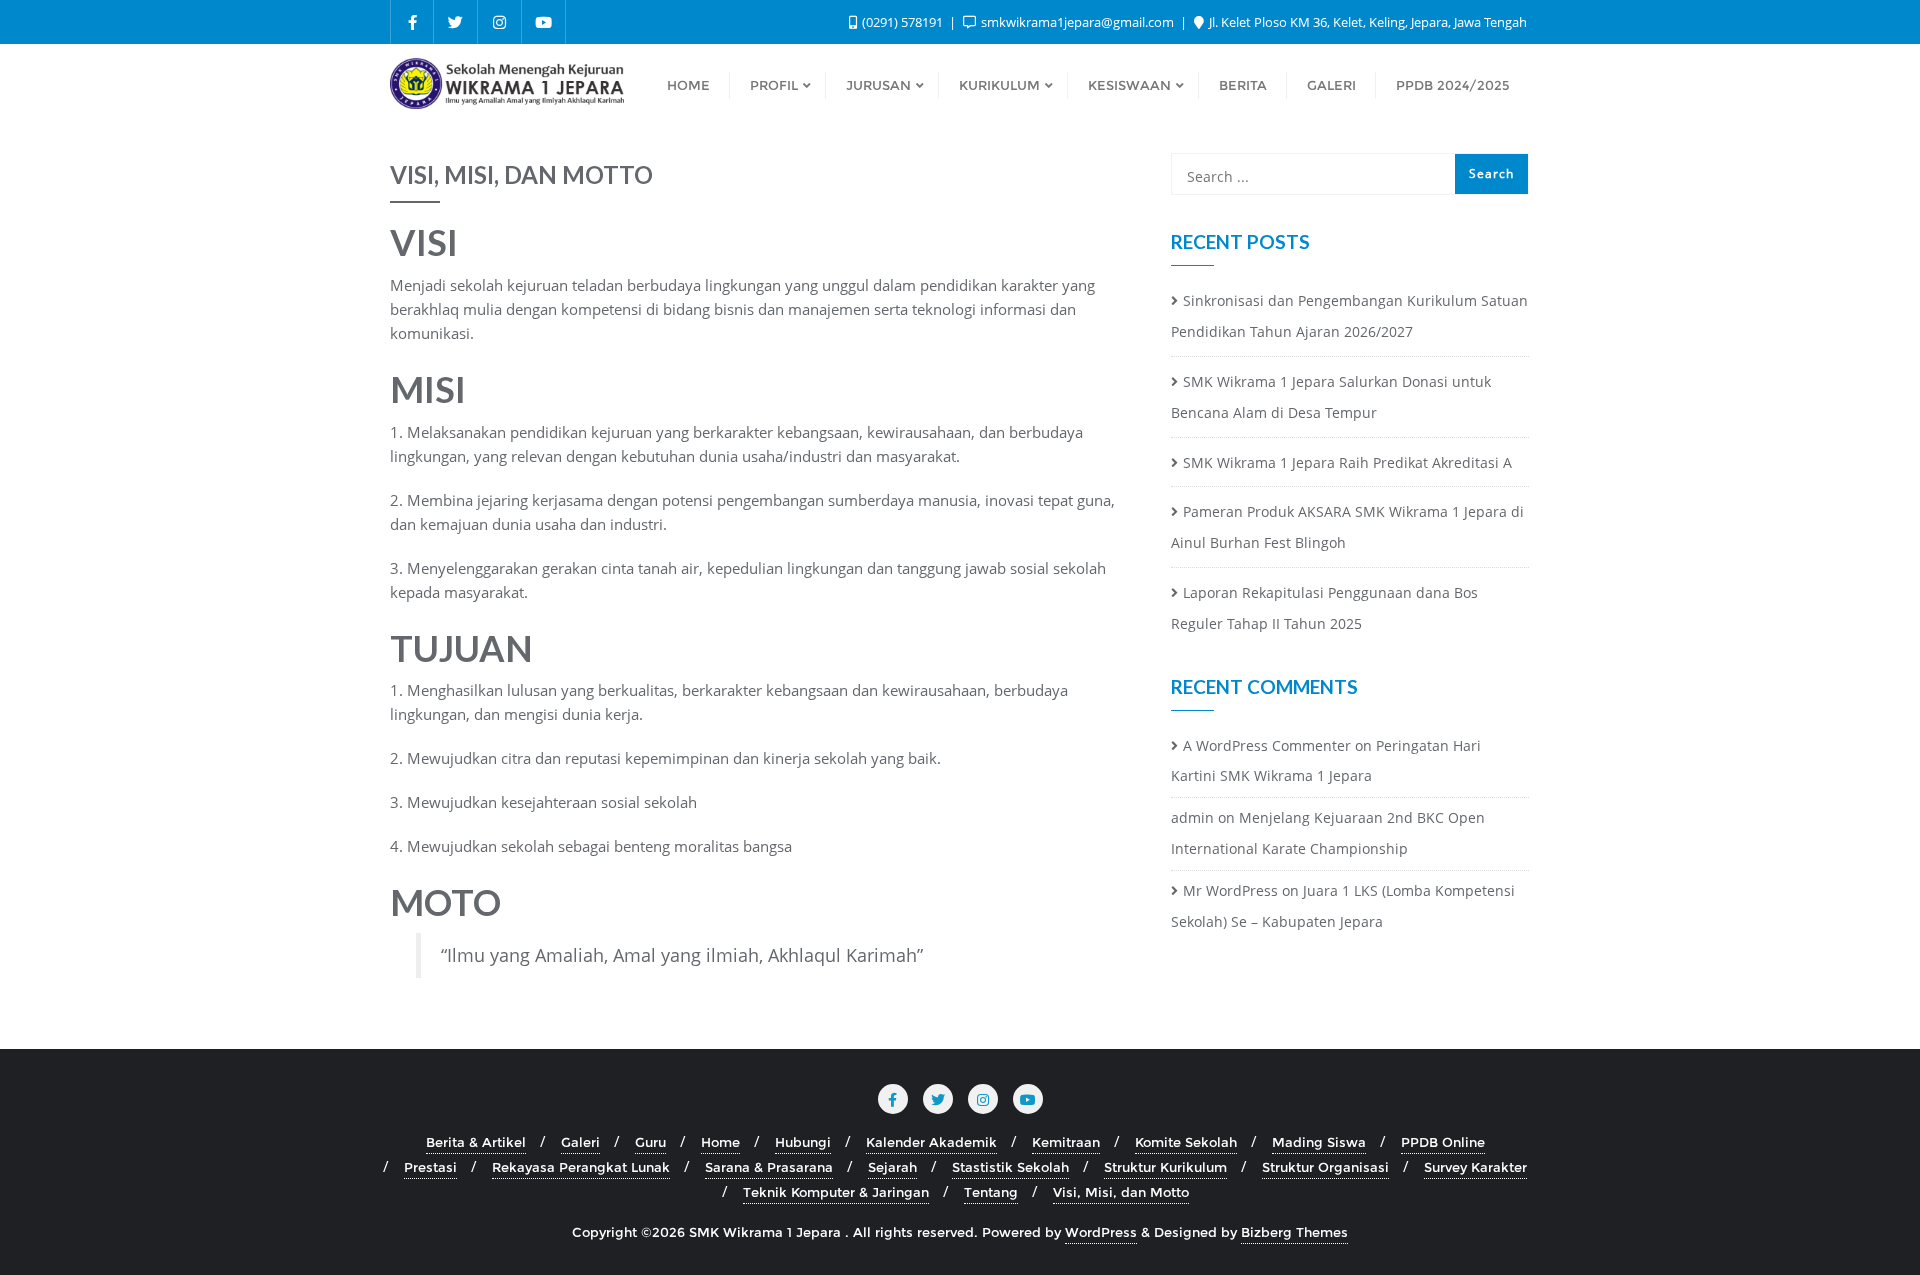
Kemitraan (1066, 1142)
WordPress (1101, 1232)
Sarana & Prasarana (769, 1167)
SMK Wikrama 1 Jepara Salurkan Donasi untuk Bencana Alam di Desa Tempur (1331, 397)
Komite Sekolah (1186, 1142)
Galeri (580, 1142)
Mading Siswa (1319, 1142)
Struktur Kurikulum (1165, 1167)
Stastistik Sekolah (1010, 1167)
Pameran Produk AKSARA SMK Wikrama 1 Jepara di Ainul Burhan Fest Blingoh (1347, 527)
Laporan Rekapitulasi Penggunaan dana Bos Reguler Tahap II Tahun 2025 (1324, 608)
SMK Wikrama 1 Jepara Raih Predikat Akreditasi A (1347, 462)
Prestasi (430, 1167)
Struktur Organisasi (1325, 1167)
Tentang (991, 1192)
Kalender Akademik (931, 1142)
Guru (650, 1142)
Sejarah (892, 1167)
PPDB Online (1443, 1142)
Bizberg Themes (1294, 1232)
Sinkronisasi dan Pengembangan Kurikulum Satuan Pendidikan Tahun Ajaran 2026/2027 (1349, 316)
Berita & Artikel (476, 1142)
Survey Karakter (1475, 1167)
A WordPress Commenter (1267, 745)
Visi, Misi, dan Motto (1121, 1192)
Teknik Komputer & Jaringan (836, 1192)
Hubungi (803, 1142)
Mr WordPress (1230, 890)
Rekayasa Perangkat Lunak (581, 1167)
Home (720, 1142)
